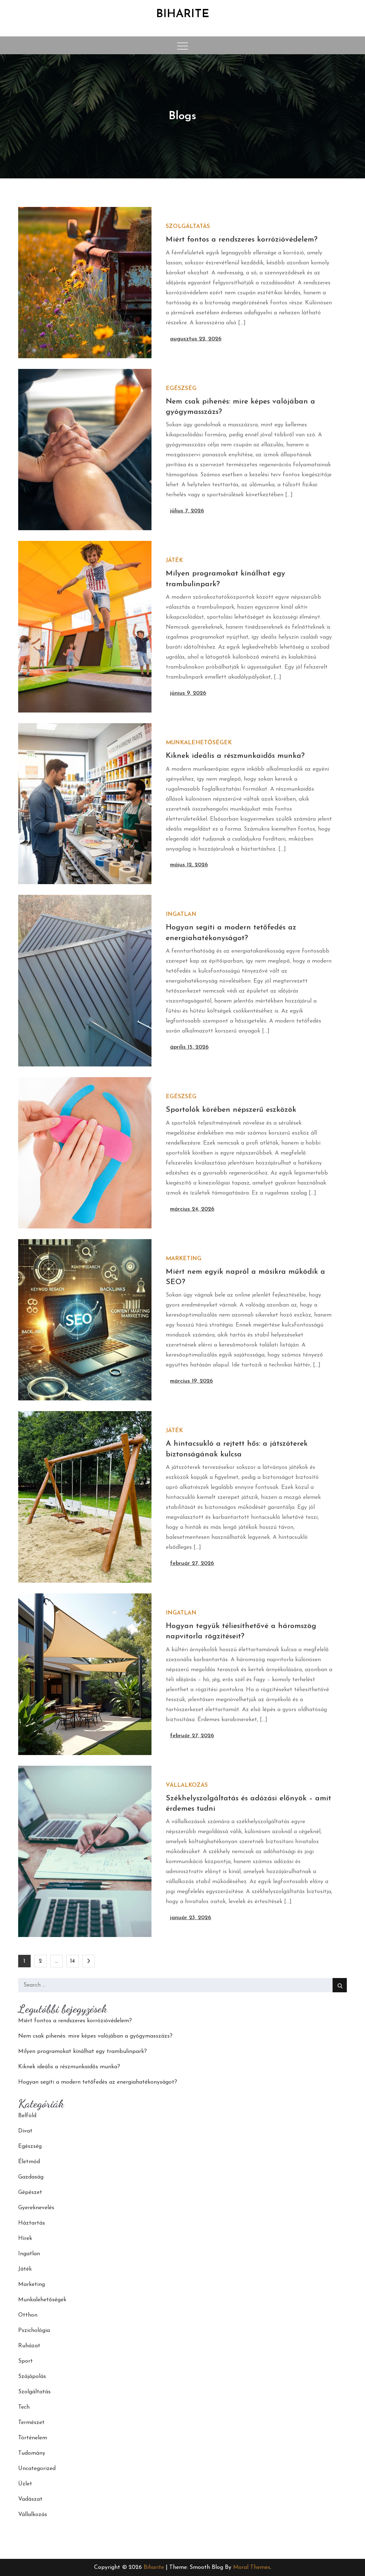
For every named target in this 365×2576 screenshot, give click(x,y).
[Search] (340, 1985)
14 (73, 1961)
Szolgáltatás (188, 227)
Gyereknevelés (36, 2208)
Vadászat (30, 2499)
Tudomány (32, 2453)
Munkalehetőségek (199, 743)
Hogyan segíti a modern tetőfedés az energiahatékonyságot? (98, 2082)
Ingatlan (181, 914)
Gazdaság (31, 2177)
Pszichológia (34, 2331)
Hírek (25, 2238)
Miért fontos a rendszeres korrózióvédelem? (242, 240)
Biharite (183, 14)
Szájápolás (32, 2377)
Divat (25, 2131)
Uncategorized (37, 2469)
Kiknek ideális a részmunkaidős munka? (235, 756)
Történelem (33, 2438)
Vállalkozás (187, 1785)
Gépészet (30, 2192)
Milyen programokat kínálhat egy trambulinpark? (83, 2052)
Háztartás (32, 2223)
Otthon (28, 2315)
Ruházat (29, 2346)
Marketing (184, 1259)
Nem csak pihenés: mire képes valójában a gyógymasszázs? (95, 2036)
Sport (25, 2361)
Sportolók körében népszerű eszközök (231, 1110)
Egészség (181, 389)
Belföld (27, 2116)
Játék (174, 561)
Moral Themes (252, 2567)
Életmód (29, 2162)
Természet (31, 2423)
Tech (24, 2407)
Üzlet (25, 2484)
